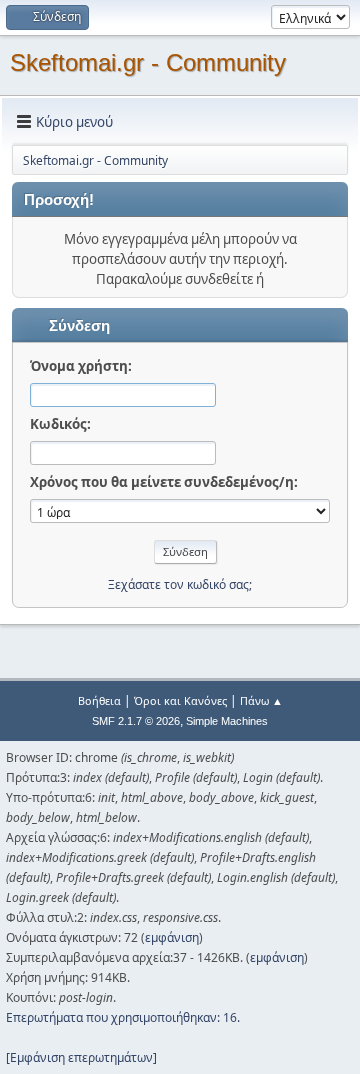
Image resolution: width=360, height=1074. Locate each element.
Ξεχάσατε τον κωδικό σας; (180, 584)
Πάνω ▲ (261, 700)
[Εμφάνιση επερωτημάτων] (81, 1057)
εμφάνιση (172, 937)
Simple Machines (227, 721)
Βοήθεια (99, 700)
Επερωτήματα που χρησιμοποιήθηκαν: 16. (123, 1017)
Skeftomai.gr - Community (148, 62)
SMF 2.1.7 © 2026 (136, 721)
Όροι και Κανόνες (180, 700)
